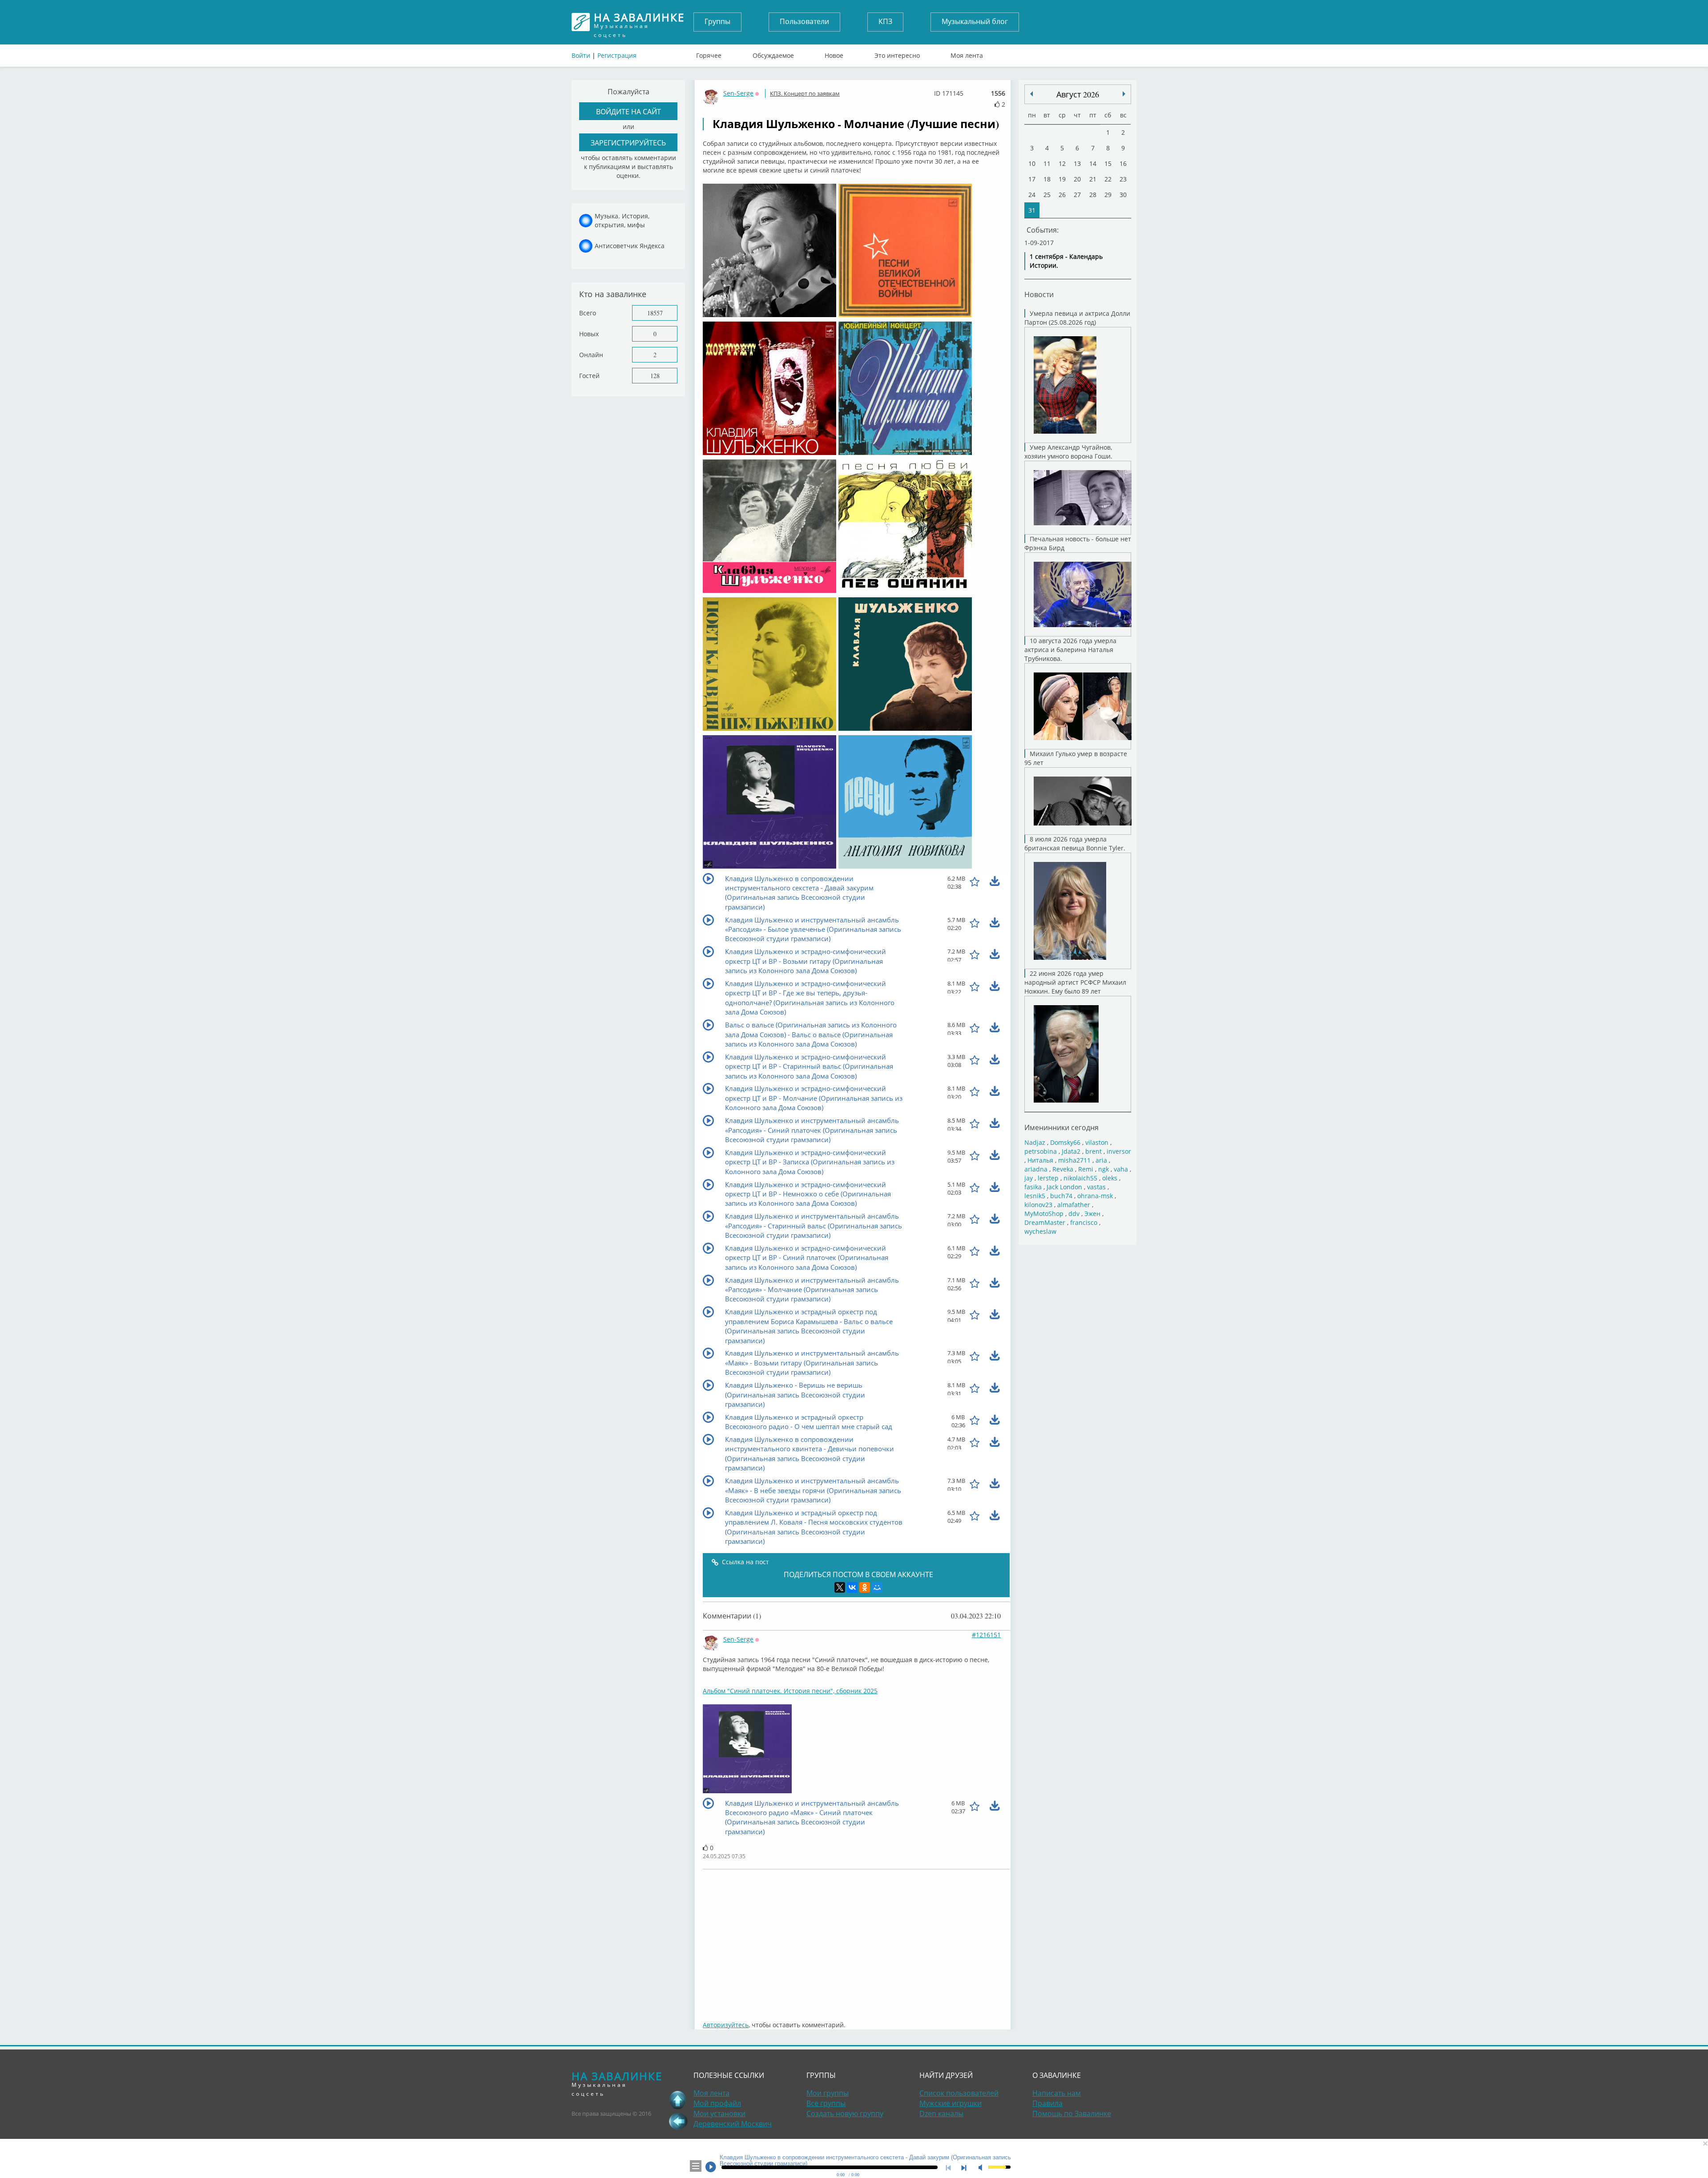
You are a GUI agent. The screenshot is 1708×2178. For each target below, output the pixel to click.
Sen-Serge (738, 93)
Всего (588, 313)
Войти (581, 55)
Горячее (709, 53)
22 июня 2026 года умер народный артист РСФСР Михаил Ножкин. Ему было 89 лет (1075, 982)
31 (1032, 210)
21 (1093, 179)
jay (1029, 1178)
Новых (589, 334)
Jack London (1064, 1187)
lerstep (1048, 1178)
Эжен (1092, 1214)
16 (1123, 163)
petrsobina (1041, 1151)
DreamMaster (1045, 1222)
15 (1108, 163)
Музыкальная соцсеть (639, 22)
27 (1077, 195)
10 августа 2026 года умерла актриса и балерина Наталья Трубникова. (1070, 650)
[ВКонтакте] (852, 1587)
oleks (1110, 1178)
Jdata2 (1071, 1151)
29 (1108, 195)
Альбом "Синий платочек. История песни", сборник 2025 (790, 1691)
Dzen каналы (941, 2114)
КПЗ (885, 21)
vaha (1121, 1169)
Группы (717, 21)
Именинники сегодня (1061, 1127)
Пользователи (804, 21)
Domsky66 (1065, 1142)
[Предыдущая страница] (678, 2121)
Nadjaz (1035, 1142)
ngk (1104, 1169)
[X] (840, 1587)
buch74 (1061, 1196)
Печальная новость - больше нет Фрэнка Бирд (1078, 543)
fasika (1033, 1187)
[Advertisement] (856, 1940)
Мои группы (828, 2093)
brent (1094, 1151)
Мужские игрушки (951, 2103)
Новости (1039, 294)
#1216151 (986, 1635)
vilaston (1097, 1142)
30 (1123, 195)
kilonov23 (1038, 1205)
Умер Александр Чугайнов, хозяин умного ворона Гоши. (1068, 452)
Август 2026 (1078, 94)
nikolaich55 (1080, 1178)
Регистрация (617, 55)
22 (1108, 179)
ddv (1074, 1214)
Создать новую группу (845, 2114)
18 (1047, 179)
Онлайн (591, 355)
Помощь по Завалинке (1072, 2114)
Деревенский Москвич (733, 2124)
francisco (1084, 1222)
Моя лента (967, 53)
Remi (1086, 1169)
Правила (1047, 2103)
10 (1032, 163)
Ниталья (1040, 1160)
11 (1047, 163)
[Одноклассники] (865, 1587)
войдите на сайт (628, 111)
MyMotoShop (1044, 1214)
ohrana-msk (1095, 1196)
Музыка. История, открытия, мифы (622, 220)
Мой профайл (717, 2103)
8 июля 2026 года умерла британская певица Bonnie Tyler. (1075, 843)
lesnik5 (1035, 1196)
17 (1032, 179)
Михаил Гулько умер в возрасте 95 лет (1076, 758)
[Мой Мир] (877, 1587)
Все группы (826, 2103)
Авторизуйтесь (726, 2025)
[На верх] (678, 2100)
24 (1032, 195)
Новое (834, 53)
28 (1093, 195)
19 (1062, 179)
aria (1101, 1160)
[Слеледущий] (1031, 94)
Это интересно (897, 53)
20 (1077, 179)
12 (1062, 163)
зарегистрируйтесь (628, 143)
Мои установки (719, 2114)
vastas (1096, 1187)
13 (1077, 163)
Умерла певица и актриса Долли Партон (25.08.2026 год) (1077, 318)
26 (1062, 195)
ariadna (1036, 1169)
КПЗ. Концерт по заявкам (805, 93)
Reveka (1063, 1169)
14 (1093, 163)
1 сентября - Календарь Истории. (1066, 261)
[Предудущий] (1124, 94)
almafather (1074, 1205)
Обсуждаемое (773, 53)
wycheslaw (1040, 1231)
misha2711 (1074, 1160)
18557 (655, 313)
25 (1047, 195)
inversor (1119, 1151)
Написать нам (1057, 2093)
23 (1123, 179)
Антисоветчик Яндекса (630, 246)
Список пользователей (959, 2093)
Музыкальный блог (975, 21)
